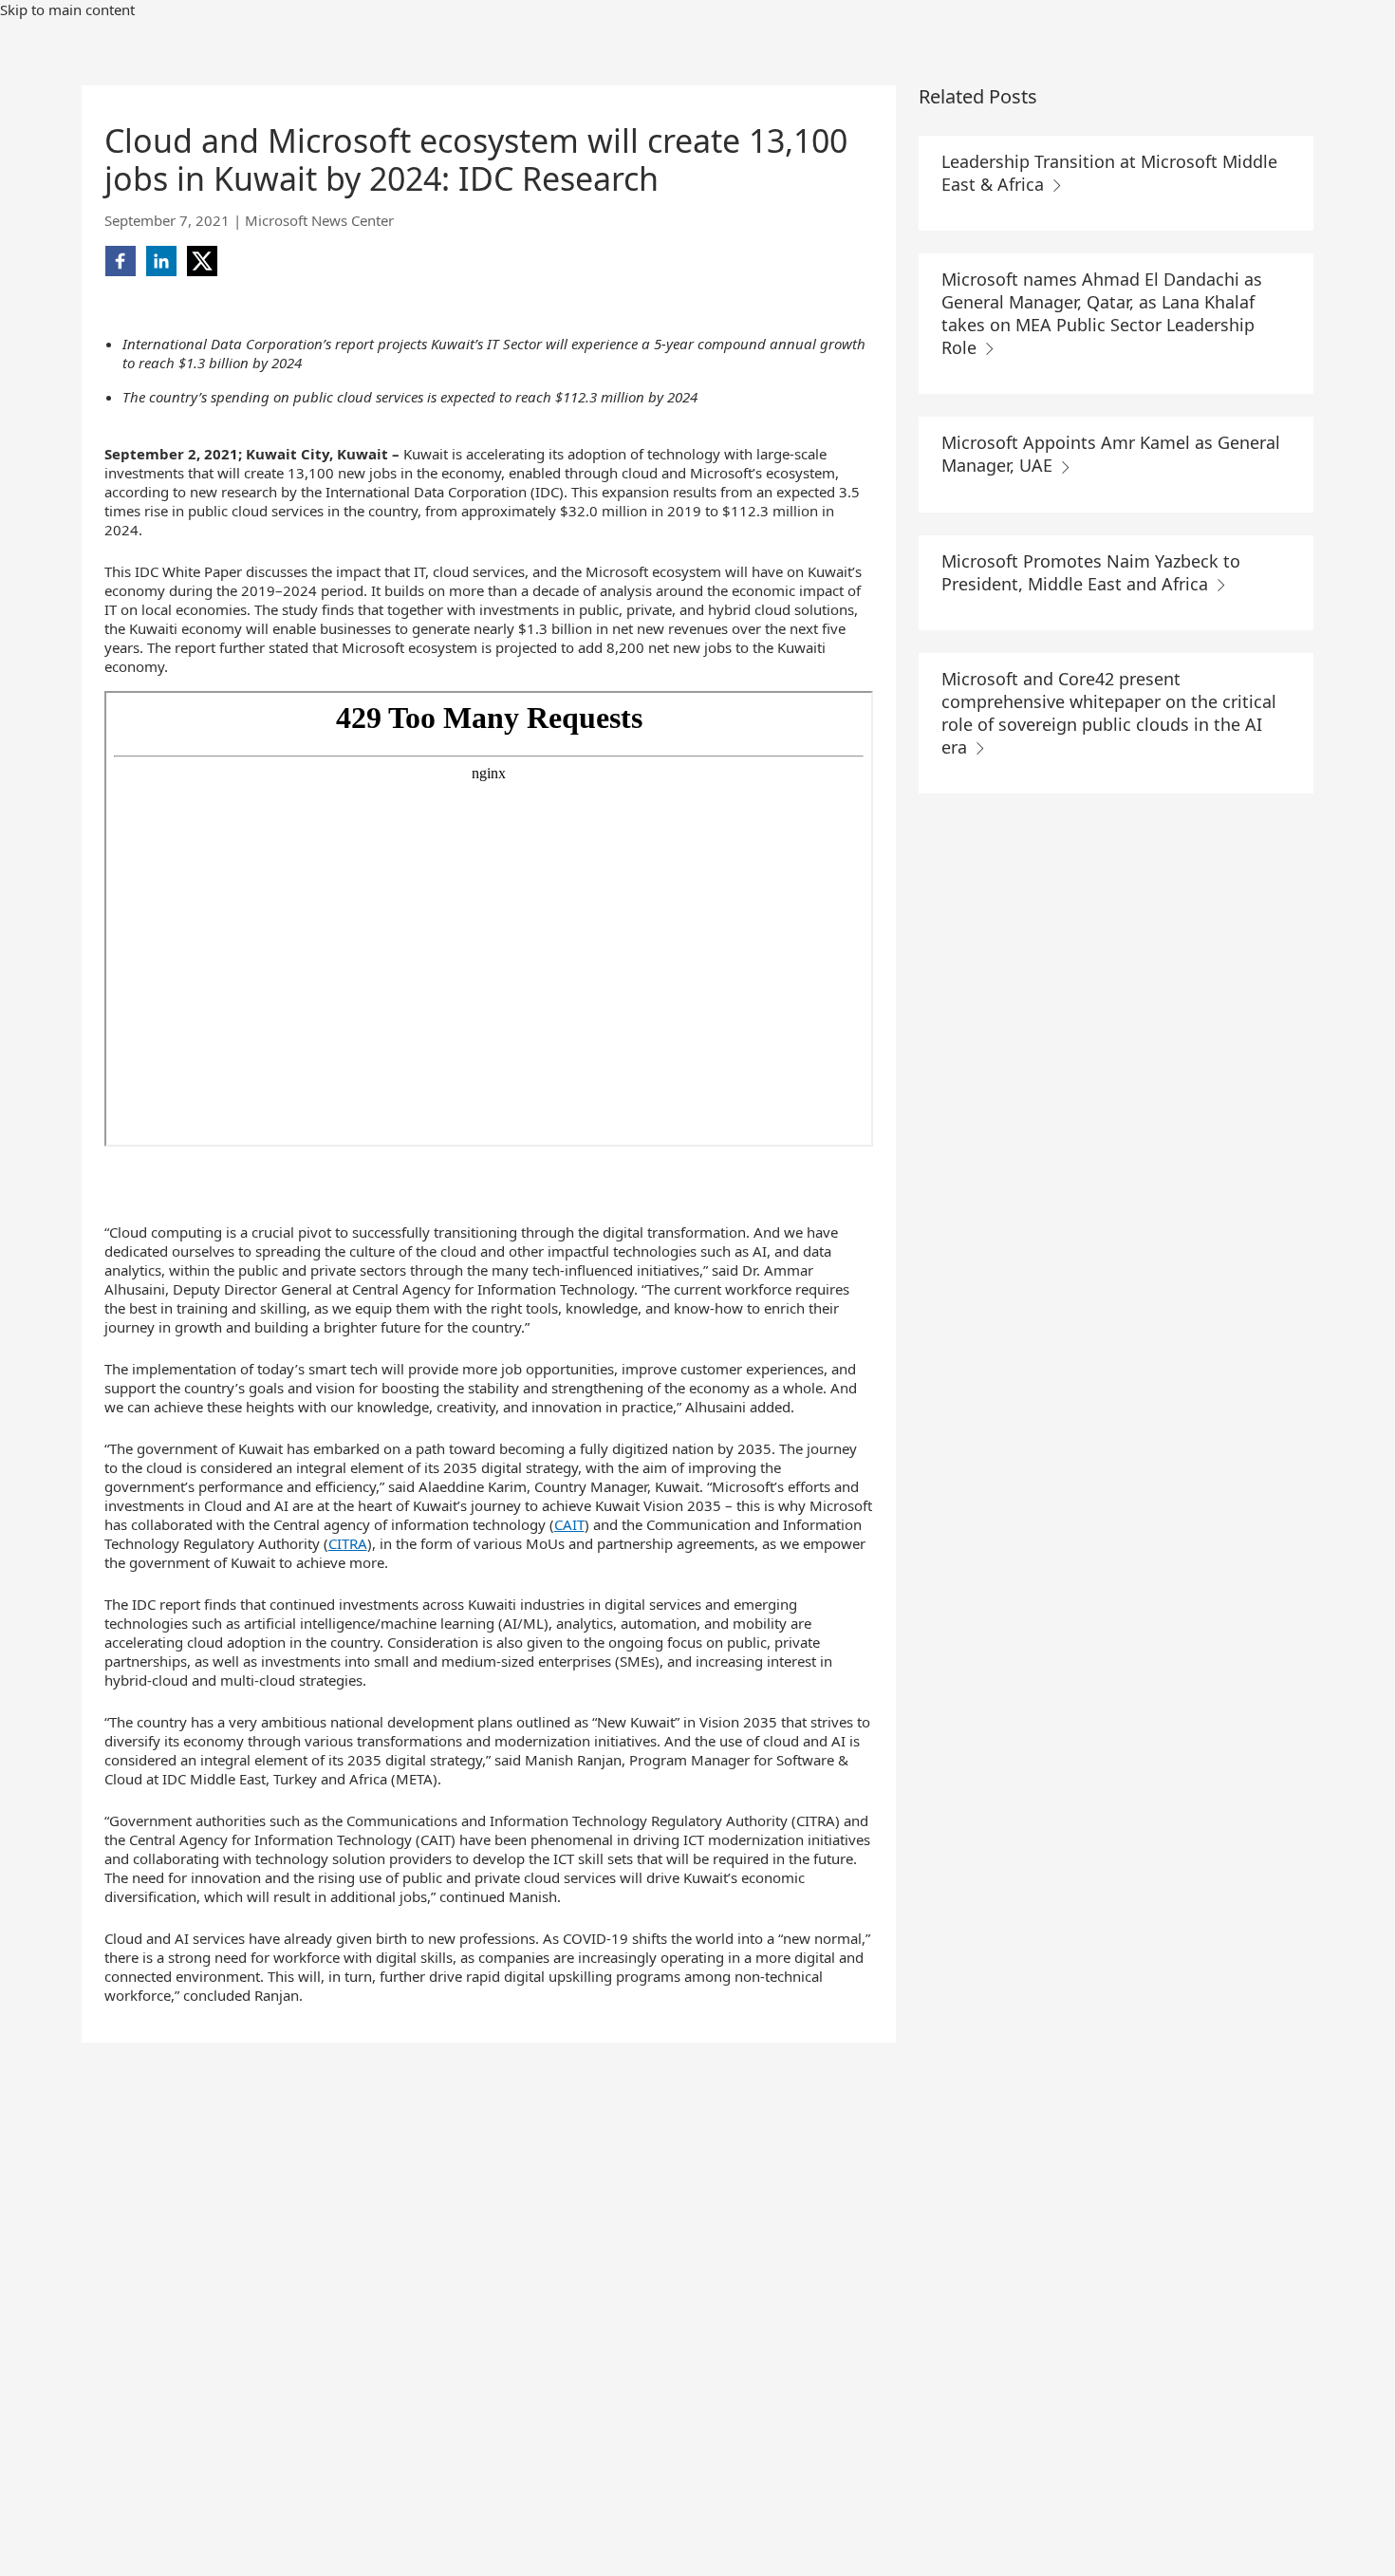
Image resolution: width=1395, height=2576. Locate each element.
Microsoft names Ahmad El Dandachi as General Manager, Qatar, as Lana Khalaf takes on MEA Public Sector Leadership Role (1102, 313)
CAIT (569, 1524)
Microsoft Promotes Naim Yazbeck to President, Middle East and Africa (1091, 572)
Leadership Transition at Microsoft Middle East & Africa (1109, 173)
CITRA (348, 1543)
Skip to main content (67, 9)
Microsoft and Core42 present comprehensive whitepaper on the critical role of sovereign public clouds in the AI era (1109, 713)
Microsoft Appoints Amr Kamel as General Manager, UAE (1111, 454)
